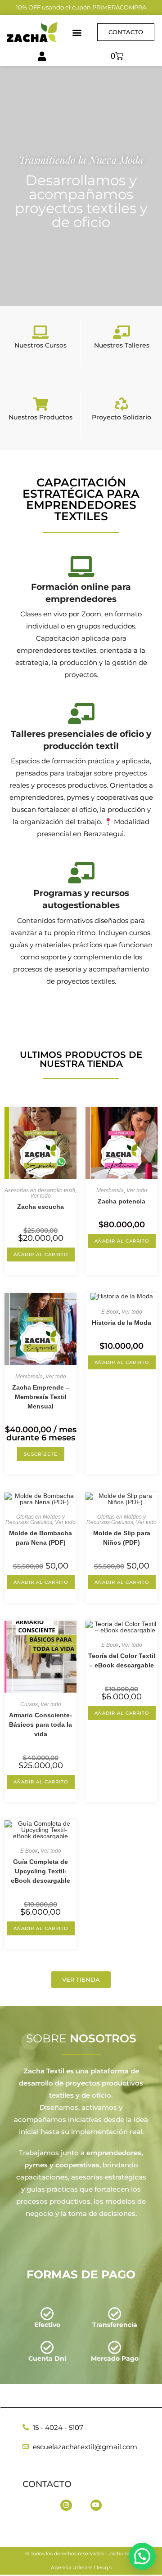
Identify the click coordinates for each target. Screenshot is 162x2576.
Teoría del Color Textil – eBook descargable (122, 1660)
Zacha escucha (40, 1207)
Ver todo (40, 1196)
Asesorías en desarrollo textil (40, 1190)
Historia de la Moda (121, 1323)
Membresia (110, 1190)
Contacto (47, 2484)
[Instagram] (66, 2505)
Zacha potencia (121, 1201)
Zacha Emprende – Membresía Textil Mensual (41, 1397)
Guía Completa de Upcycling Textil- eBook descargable (40, 1871)
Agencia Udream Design (81, 2567)
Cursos (29, 1704)
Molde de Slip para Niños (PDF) (122, 1538)
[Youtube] (96, 2505)
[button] (77, 32)
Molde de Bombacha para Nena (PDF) (40, 1538)
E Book (110, 1312)
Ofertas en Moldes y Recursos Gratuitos (35, 1520)
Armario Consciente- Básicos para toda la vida (40, 1725)
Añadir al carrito (41, 1255)
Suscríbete (41, 1454)
